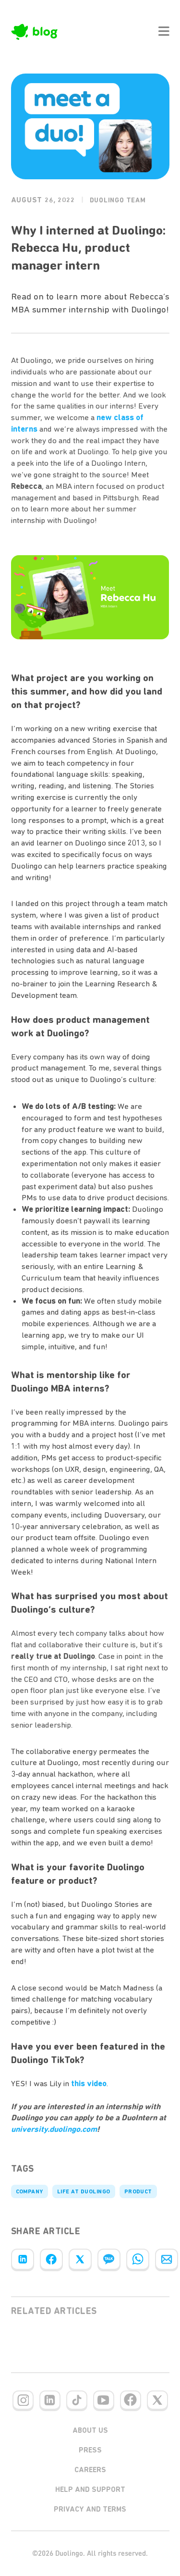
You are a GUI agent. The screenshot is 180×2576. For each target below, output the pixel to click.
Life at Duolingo (84, 2191)
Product (138, 2191)
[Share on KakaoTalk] (109, 2259)
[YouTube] (104, 2400)
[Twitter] (80, 2259)
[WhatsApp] (138, 2259)
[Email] (167, 2259)
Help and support (90, 2489)
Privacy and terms (90, 2509)
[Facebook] (51, 2259)
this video (89, 2083)
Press (90, 2450)
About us (90, 2430)
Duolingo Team (118, 200)
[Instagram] (23, 2400)
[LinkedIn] (23, 2259)
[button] (164, 31)
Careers (90, 2470)
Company (30, 2191)
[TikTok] (77, 2400)
